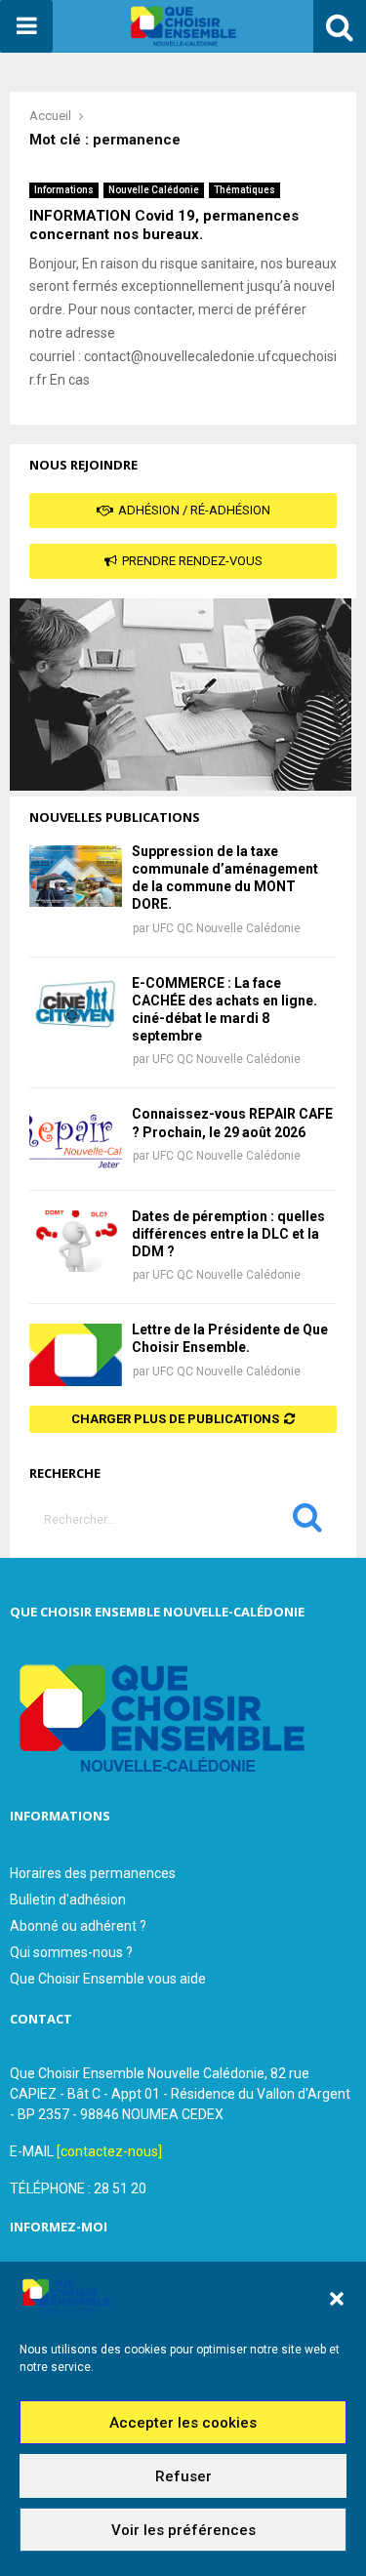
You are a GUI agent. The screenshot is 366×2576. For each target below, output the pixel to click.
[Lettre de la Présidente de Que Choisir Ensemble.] (76, 1354)
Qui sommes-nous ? (71, 1952)
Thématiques (244, 190)
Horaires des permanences (93, 1873)
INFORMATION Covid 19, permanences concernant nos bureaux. (164, 225)
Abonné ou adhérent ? (78, 1926)
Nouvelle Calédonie (154, 190)
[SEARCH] (307, 1522)
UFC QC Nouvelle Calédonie (226, 928)
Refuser (183, 2476)
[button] (337, 2299)
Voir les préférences (183, 2530)
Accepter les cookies (183, 2423)
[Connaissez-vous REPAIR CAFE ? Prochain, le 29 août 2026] (76, 1139)
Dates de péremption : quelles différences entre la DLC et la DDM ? (228, 1234)
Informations (64, 190)
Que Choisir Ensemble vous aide (108, 1979)
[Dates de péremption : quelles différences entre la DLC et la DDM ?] (76, 1241)
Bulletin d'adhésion (68, 1900)
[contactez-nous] (109, 2151)
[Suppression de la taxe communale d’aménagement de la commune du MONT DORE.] (76, 876)
